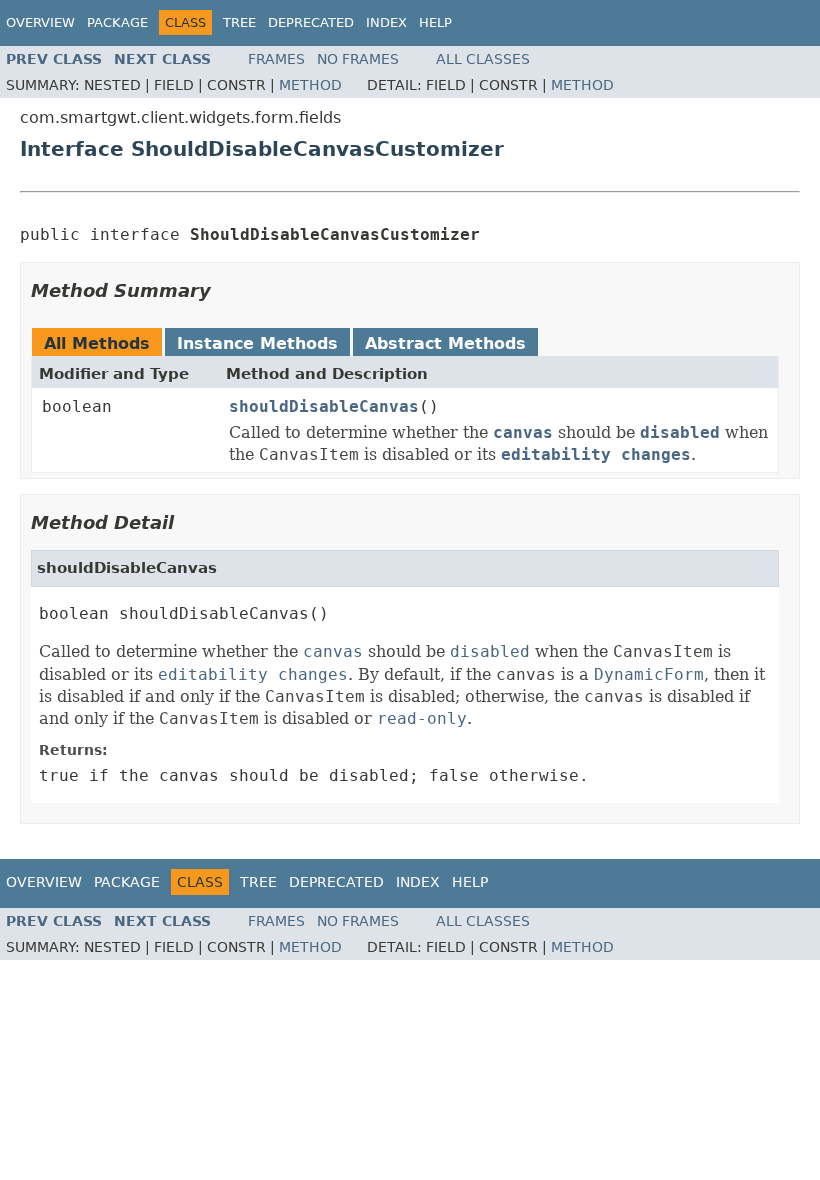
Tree (239, 22)
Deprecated (311, 22)
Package (117, 22)
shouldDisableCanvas (324, 406)
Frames (276, 59)
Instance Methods (257, 343)
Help (435, 22)
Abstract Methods (445, 343)
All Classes (483, 59)
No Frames (358, 59)
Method (310, 85)
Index (386, 22)
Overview (40, 22)
